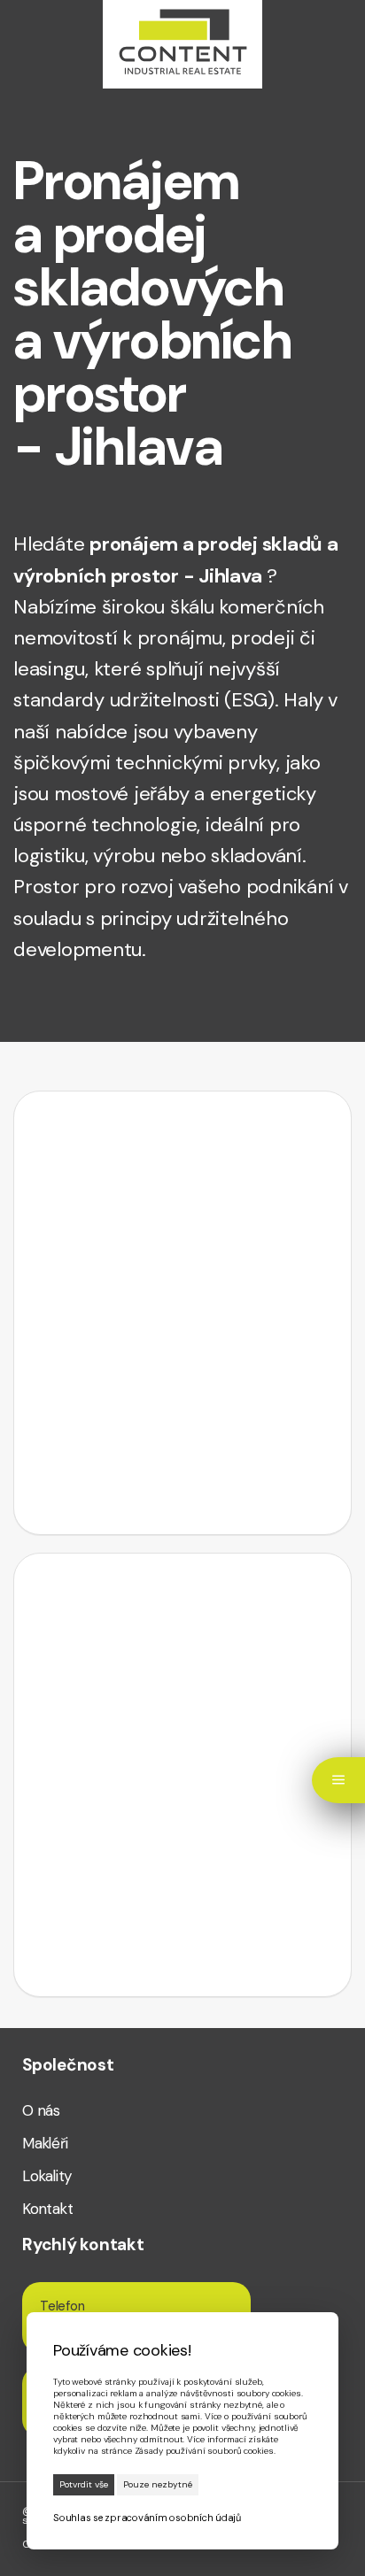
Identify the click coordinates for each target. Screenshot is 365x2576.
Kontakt (47, 2209)
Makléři (45, 2144)
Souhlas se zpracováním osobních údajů (147, 2518)
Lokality (47, 2176)
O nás (41, 2111)
